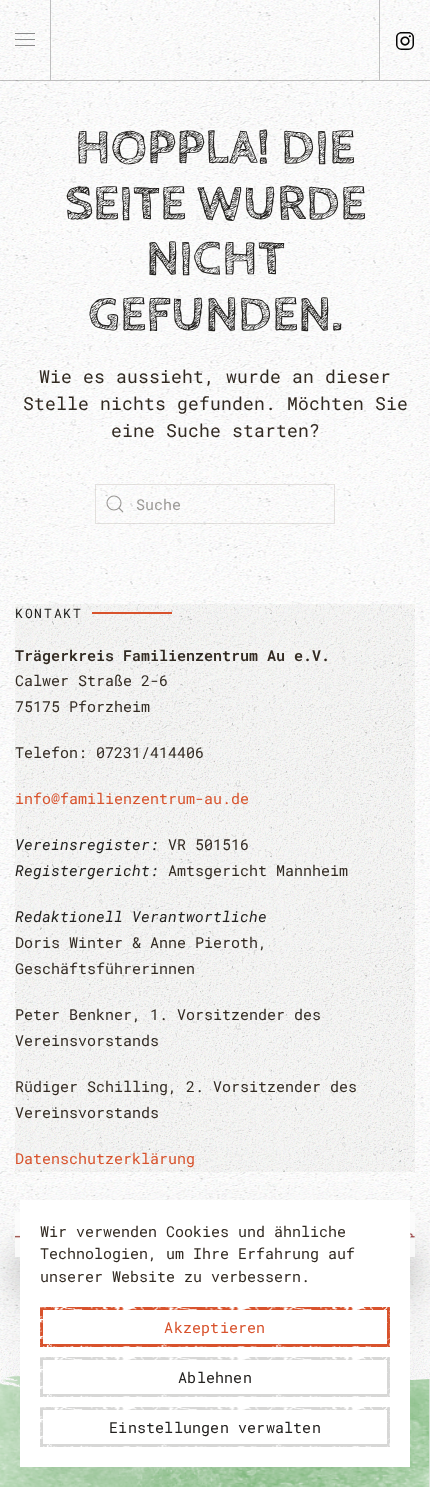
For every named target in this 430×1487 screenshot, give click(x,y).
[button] (25, 40)
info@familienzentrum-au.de (132, 798)
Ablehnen (215, 1377)
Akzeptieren (214, 1327)
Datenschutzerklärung (105, 1158)
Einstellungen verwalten (215, 1427)
